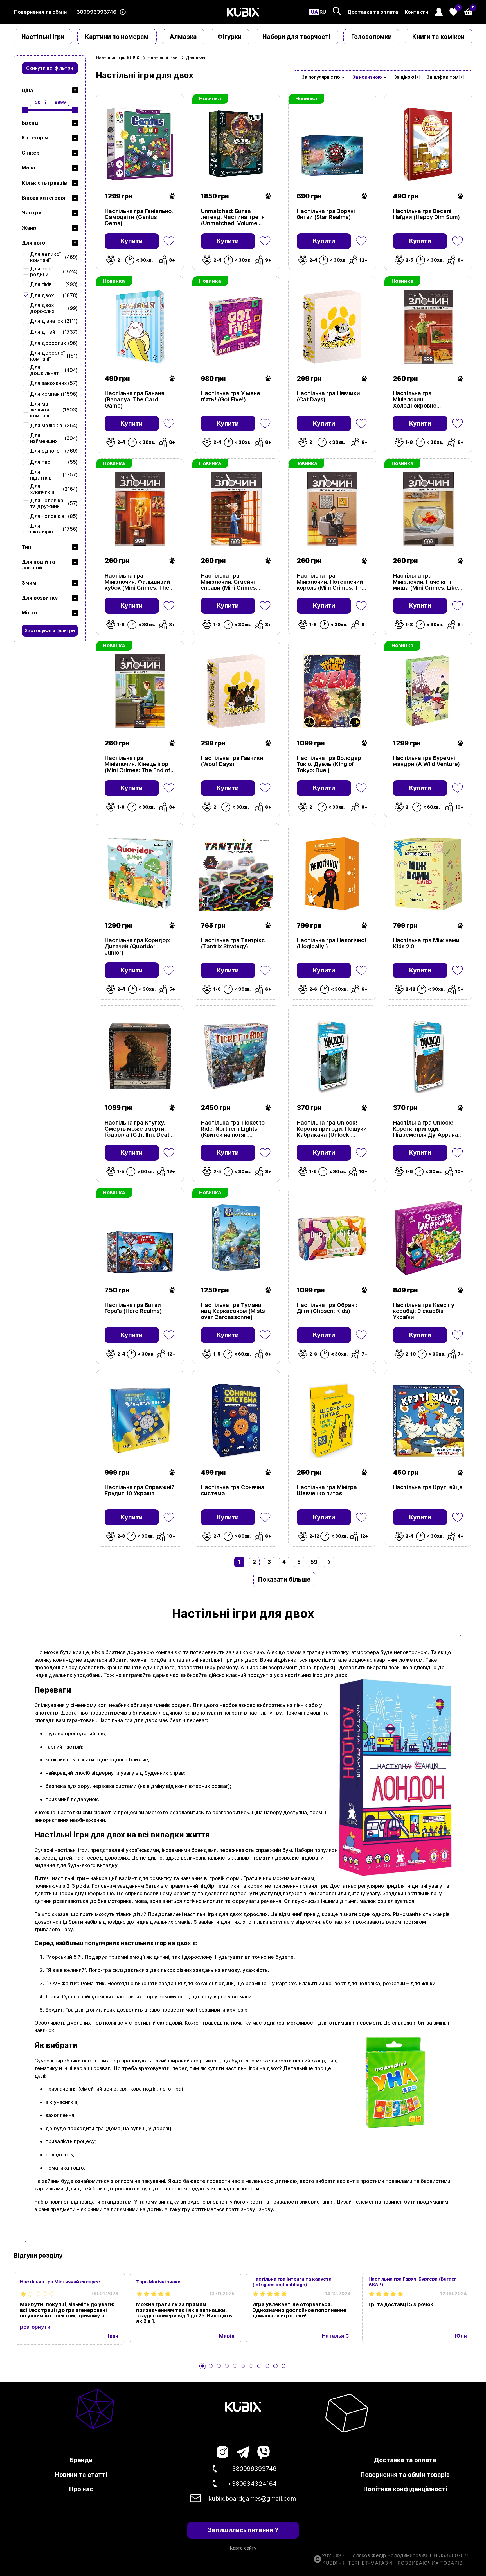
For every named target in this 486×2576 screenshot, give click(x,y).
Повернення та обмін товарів (405, 2475)
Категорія (35, 138)
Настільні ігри (43, 37)
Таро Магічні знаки (158, 2282)
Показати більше (284, 1579)
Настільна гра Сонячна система (233, 1491)
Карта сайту (243, 2548)
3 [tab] (219, 2366)
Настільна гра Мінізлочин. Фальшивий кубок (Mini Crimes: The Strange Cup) (137, 582)
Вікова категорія (43, 198)
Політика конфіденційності (405, 2489)
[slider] (25, 110)
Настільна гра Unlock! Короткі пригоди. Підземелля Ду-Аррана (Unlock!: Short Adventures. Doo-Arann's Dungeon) (427, 1129)
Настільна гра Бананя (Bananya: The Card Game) (134, 400)
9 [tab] (267, 2366)
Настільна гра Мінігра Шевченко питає (327, 1491)
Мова (28, 168)
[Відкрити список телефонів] (123, 12)
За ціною (404, 77)
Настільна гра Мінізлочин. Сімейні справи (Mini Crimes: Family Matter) (229, 582)
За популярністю (321, 77)
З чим (29, 583)
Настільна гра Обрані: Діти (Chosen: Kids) (327, 1308)
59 (314, 1562)
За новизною (367, 77)
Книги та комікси (438, 37)
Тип (26, 547)
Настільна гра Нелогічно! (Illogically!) (332, 944)
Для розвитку (40, 598)
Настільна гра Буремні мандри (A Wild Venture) (427, 761)
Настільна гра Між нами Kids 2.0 (426, 944)
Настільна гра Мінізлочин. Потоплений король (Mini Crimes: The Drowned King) (331, 582)
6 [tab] (243, 2366)
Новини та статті (81, 2475)
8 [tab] (259, 2366)
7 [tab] (251, 2366)
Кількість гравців (44, 183)
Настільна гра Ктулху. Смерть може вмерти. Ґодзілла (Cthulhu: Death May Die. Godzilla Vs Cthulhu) (139, 1129)
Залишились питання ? (243, 2530)
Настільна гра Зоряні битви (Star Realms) (326, 214)
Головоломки (372, 37)
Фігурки (229, 37)
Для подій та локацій (38, 565)
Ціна (27, 90)
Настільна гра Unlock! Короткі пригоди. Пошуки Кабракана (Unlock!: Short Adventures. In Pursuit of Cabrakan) (332, 1129)
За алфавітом (443, 77)
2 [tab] (211, 2366)
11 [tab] (283, 2366)
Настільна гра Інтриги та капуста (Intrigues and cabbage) (292, 2282)
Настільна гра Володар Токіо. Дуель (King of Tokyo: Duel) (329, 764)
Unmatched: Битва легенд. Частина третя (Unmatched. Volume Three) (233, 217)
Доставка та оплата (373, 12)
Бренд (30, 123)
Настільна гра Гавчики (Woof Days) (232, 761)
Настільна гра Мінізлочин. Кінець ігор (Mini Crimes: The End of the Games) (138, 764)
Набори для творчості (296, 37)
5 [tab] (235, 2366)
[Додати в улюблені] (169, 241)
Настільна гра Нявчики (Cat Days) (328, 397)
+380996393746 (95, 12)
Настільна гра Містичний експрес (60, 2282)
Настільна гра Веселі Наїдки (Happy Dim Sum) (427, 214)
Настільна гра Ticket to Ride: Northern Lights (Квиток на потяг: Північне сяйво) (233, 1129)
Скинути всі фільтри (50, 68)
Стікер (31, 153)
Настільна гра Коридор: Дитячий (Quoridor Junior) (138, 947)
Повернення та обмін (40, 12)
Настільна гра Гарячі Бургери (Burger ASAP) (412, 2282)
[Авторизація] (439, 12)
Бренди (81, 2460)
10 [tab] (275, 2366)
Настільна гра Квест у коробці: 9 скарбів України (424, 1311)
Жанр (29, 228)
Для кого (33, 243)
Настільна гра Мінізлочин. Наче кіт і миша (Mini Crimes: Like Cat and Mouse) (425, 582)
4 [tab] (227, 2366)
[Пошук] (337, 11)
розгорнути (35, 2327)
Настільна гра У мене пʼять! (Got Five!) (230, 397)
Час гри (32, 213)
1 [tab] (202, 2366)
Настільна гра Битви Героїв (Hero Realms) (133, 1308)
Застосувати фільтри (50, 630)
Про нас (81, 2489)
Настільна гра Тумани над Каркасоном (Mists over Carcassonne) (233, 1311)
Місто (29, 613)
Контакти (417, 12)
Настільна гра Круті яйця (428, 1487)
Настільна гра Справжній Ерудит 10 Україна (140, 1491)
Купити (132, 241)
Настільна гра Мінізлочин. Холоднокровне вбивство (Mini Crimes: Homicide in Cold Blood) (425, 400)
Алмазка (183, 37)
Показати (111, 618)
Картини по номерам (117, 37)
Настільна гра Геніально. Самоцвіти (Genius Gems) (139, 217)
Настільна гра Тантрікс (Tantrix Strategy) (233, 944)
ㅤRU (323, 12)
